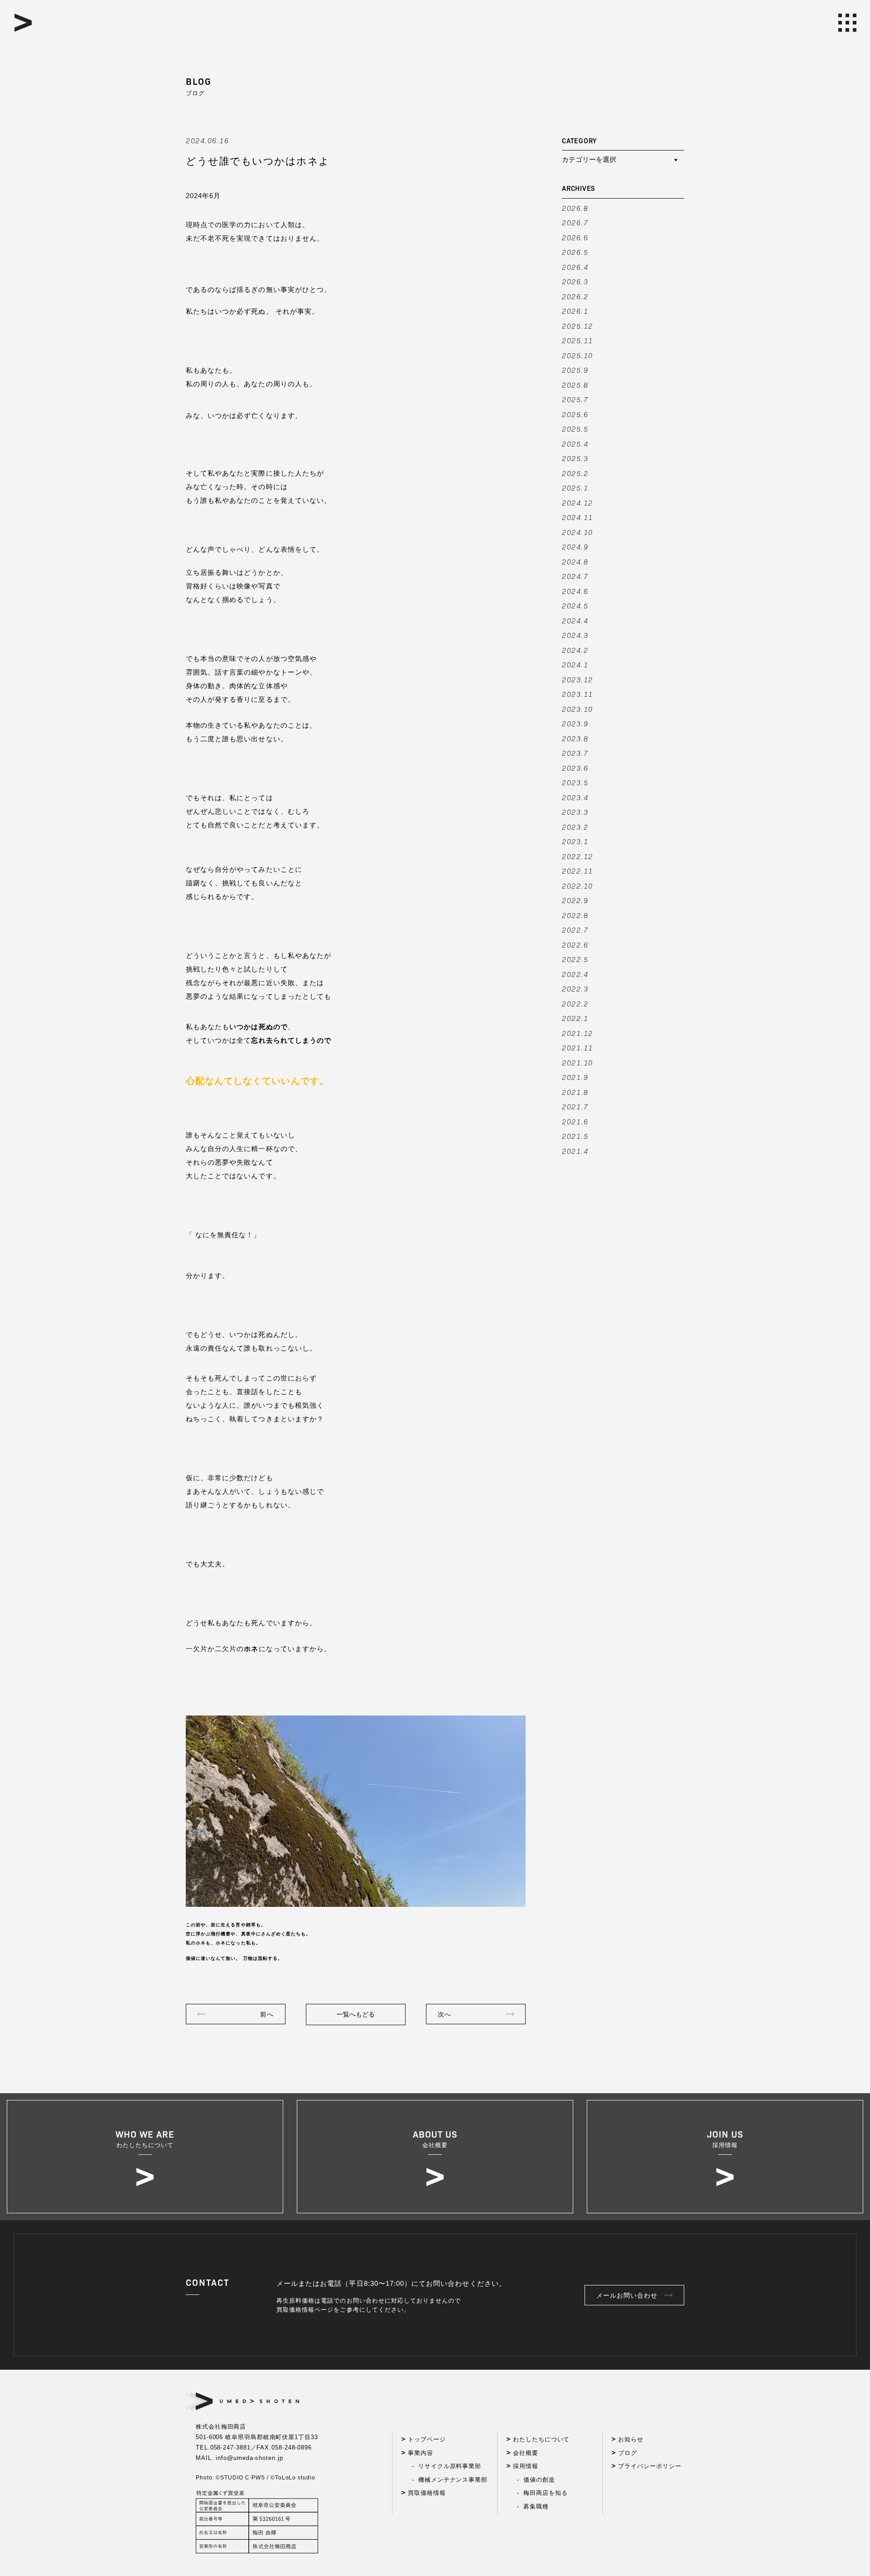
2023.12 (578, 679)
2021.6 (575, 1121)
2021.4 (575, 1151)
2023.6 (575, 768)
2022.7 (575, 930)
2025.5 (575, 429)
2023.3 (575, 812)
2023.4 (575, 797)
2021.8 (575, 1092)
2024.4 (575, 620)
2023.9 (575, 723)
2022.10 (578, 886)
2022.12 (578, 856)
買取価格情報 (427, 2493)
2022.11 (578, 871)
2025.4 (575, 444)
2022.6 (575, 945)
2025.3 (575, 458)
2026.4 (575, 267)
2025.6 (575, 414)
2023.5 (575, 782)
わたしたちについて (541, 2439)
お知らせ (631, 2439)
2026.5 (575, 252)
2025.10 (578, 355)
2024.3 (575, 635)
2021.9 (575, 1077)
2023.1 (575, 841)
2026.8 (575, 208)
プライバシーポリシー (650, 2466)
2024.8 (575, 561)
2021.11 (578, 1047)
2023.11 (578, 694)
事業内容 (420, 2453)
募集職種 (536, 2506)
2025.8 (575, 385)
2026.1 (575, 311)
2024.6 (575, 591)
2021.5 (575, 1136)
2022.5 (575, 959)
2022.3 (575, 989)
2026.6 (575, 237)
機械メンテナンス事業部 (453, 2480)
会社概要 (526, 2453)
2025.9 (575, 370)
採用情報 (526, 2466)
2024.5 (575, 605)
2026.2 (575, 296)
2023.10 (578, 709)
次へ (445, 2014)
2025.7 (575, 399)
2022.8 (575, 915)
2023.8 (575, 738)
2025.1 (575, 488)
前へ (267, 2014)
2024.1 (575, 664)
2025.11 (578, 340)
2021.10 (578, 1062)
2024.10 (578, 532)
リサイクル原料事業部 (450, 2466)
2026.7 (575, 222)
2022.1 (575, 1018)
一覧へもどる (356, 2014)
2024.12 (578, 503)
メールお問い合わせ (627, 2295)
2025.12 (578, 326)
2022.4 (575, 974)
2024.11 (578, 517)
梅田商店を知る (545, 2493)
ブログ (628, 2453)
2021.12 (578, 1033)
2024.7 (575, 576)
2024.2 (575, 650)
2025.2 (575, 473)
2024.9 (575, 547)
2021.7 (575, 1106)
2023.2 (575, 827)
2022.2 (575, 1004)
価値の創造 (539, 2480)
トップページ (427, 2439)
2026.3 (575, 281)
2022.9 (575, 900)
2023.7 (575, 753)
